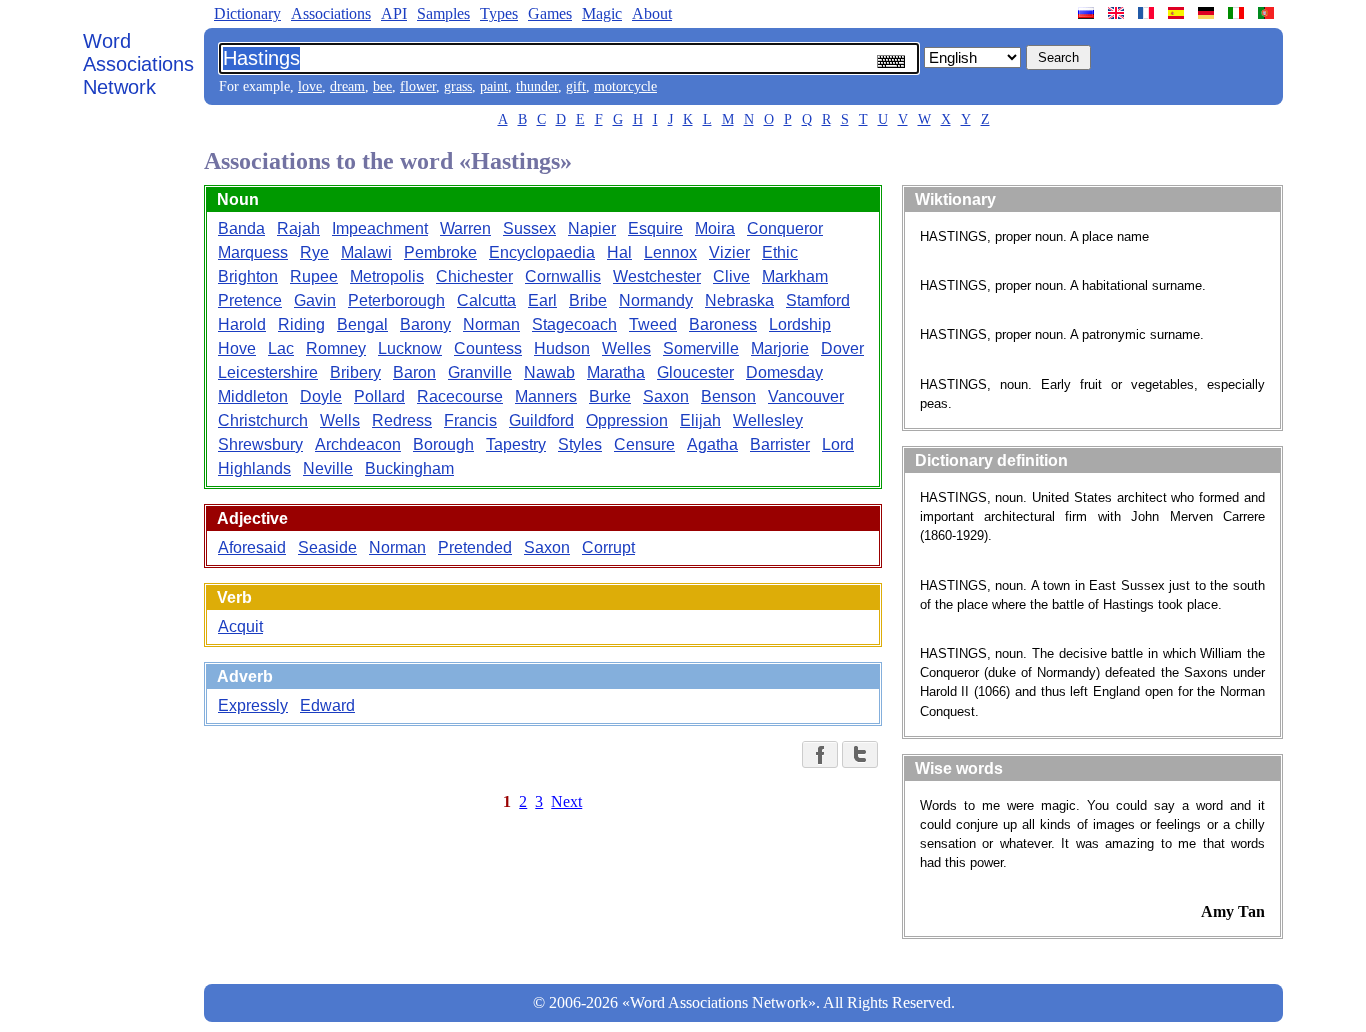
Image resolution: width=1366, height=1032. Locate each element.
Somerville (701, 348)
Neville (328, 468)
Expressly (253, 705)
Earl (542, 300)
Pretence (250, 300)
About (652, 13)
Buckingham (409, 468)
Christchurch (263, 420)
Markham (795, 276)
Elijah (700, 420)
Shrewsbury (260, 444)
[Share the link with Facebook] (820, 754)
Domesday (784, 372)
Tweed (653, 324)
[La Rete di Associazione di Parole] (1238, 13)
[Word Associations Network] (1118, 13)
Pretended (475, 547)
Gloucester (695, 372)
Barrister (780, 444)
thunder (537, 86)
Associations (331, 13)
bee (382, 86)
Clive (731, 276)
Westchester (657, 276)
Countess (488, 348)
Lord (838, 444)
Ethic (780, 252)
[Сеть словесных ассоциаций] (1088, 13)
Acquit (240, 626)
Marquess (253, 252)
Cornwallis (563, 276)
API (394, 13)
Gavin (315, 300)
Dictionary (247, 13)
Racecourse (460, 396)
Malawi (366, 252)
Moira (715, 228)
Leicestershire (268, 372)
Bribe (588, 300)
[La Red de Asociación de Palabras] (1178, 13)
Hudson (562, 348)
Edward (327, 705)
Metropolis (387, 276)
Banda (241, 228)
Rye (314, 252)
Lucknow (410, 348)
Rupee (314, 276)
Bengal (362, 324)
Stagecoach (574, 324)
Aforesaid (252, 547)
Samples (443, 13)
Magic (602, 13)
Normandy (656, 300)
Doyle (321, 396)
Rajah (298, 228)
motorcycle (625, 86)
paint (494, 86)
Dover (842, 348)
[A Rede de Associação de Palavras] (1268, 13)
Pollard (379, 396)
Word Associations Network (138, 64)
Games (550, 13)
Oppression (627, 420)
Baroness (723, 324)
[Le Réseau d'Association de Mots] (1148, 13)
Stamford (818, 300)
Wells (340, 420)
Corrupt (608, 547)
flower (418, 86)
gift (576, 86)
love (310, 86)
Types (499, 13)
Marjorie (780, 348)
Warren (465, 228)
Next (566, 801)
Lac (281, 348)
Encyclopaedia (542, 252)
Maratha (616, 372)
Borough (443, 444)
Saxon (666, 396)
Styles (580, 444)
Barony (425, 324)
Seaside (327, 547)
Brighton (248, 276)
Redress (402, 420)
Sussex (529, 228)
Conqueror (785, 228)
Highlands (254, 468)
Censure (644, 444)
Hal (619, 252)
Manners (546, 396)
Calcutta (486, 300)
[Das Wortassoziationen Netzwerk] (1208, 13)
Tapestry (516, 444)
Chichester (474, 276)
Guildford (541, 420)
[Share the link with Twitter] (860, 754)
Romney (336, 348)
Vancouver (806, 396)
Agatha (712, 444)
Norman (491, 324)
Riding (301, 324)
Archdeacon (358, 444)
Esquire (655, 228)
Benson (728, 396)
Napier (592, 228)
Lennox (670, 252)
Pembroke (440, 252)
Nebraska (739, 300)
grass (458, 86)
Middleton (253, 396)
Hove (237, 348)
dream (347, 86)
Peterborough (396, 300)
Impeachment (380, 228)
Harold (242, 324)
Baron (414, 372)
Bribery (355, 372)
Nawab (549, 372)
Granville (480, 372)
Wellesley (768, 420)
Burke (610, 396)
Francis (470, 420)
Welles (626, 348)
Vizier (729, 252)
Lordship (800, 324)
